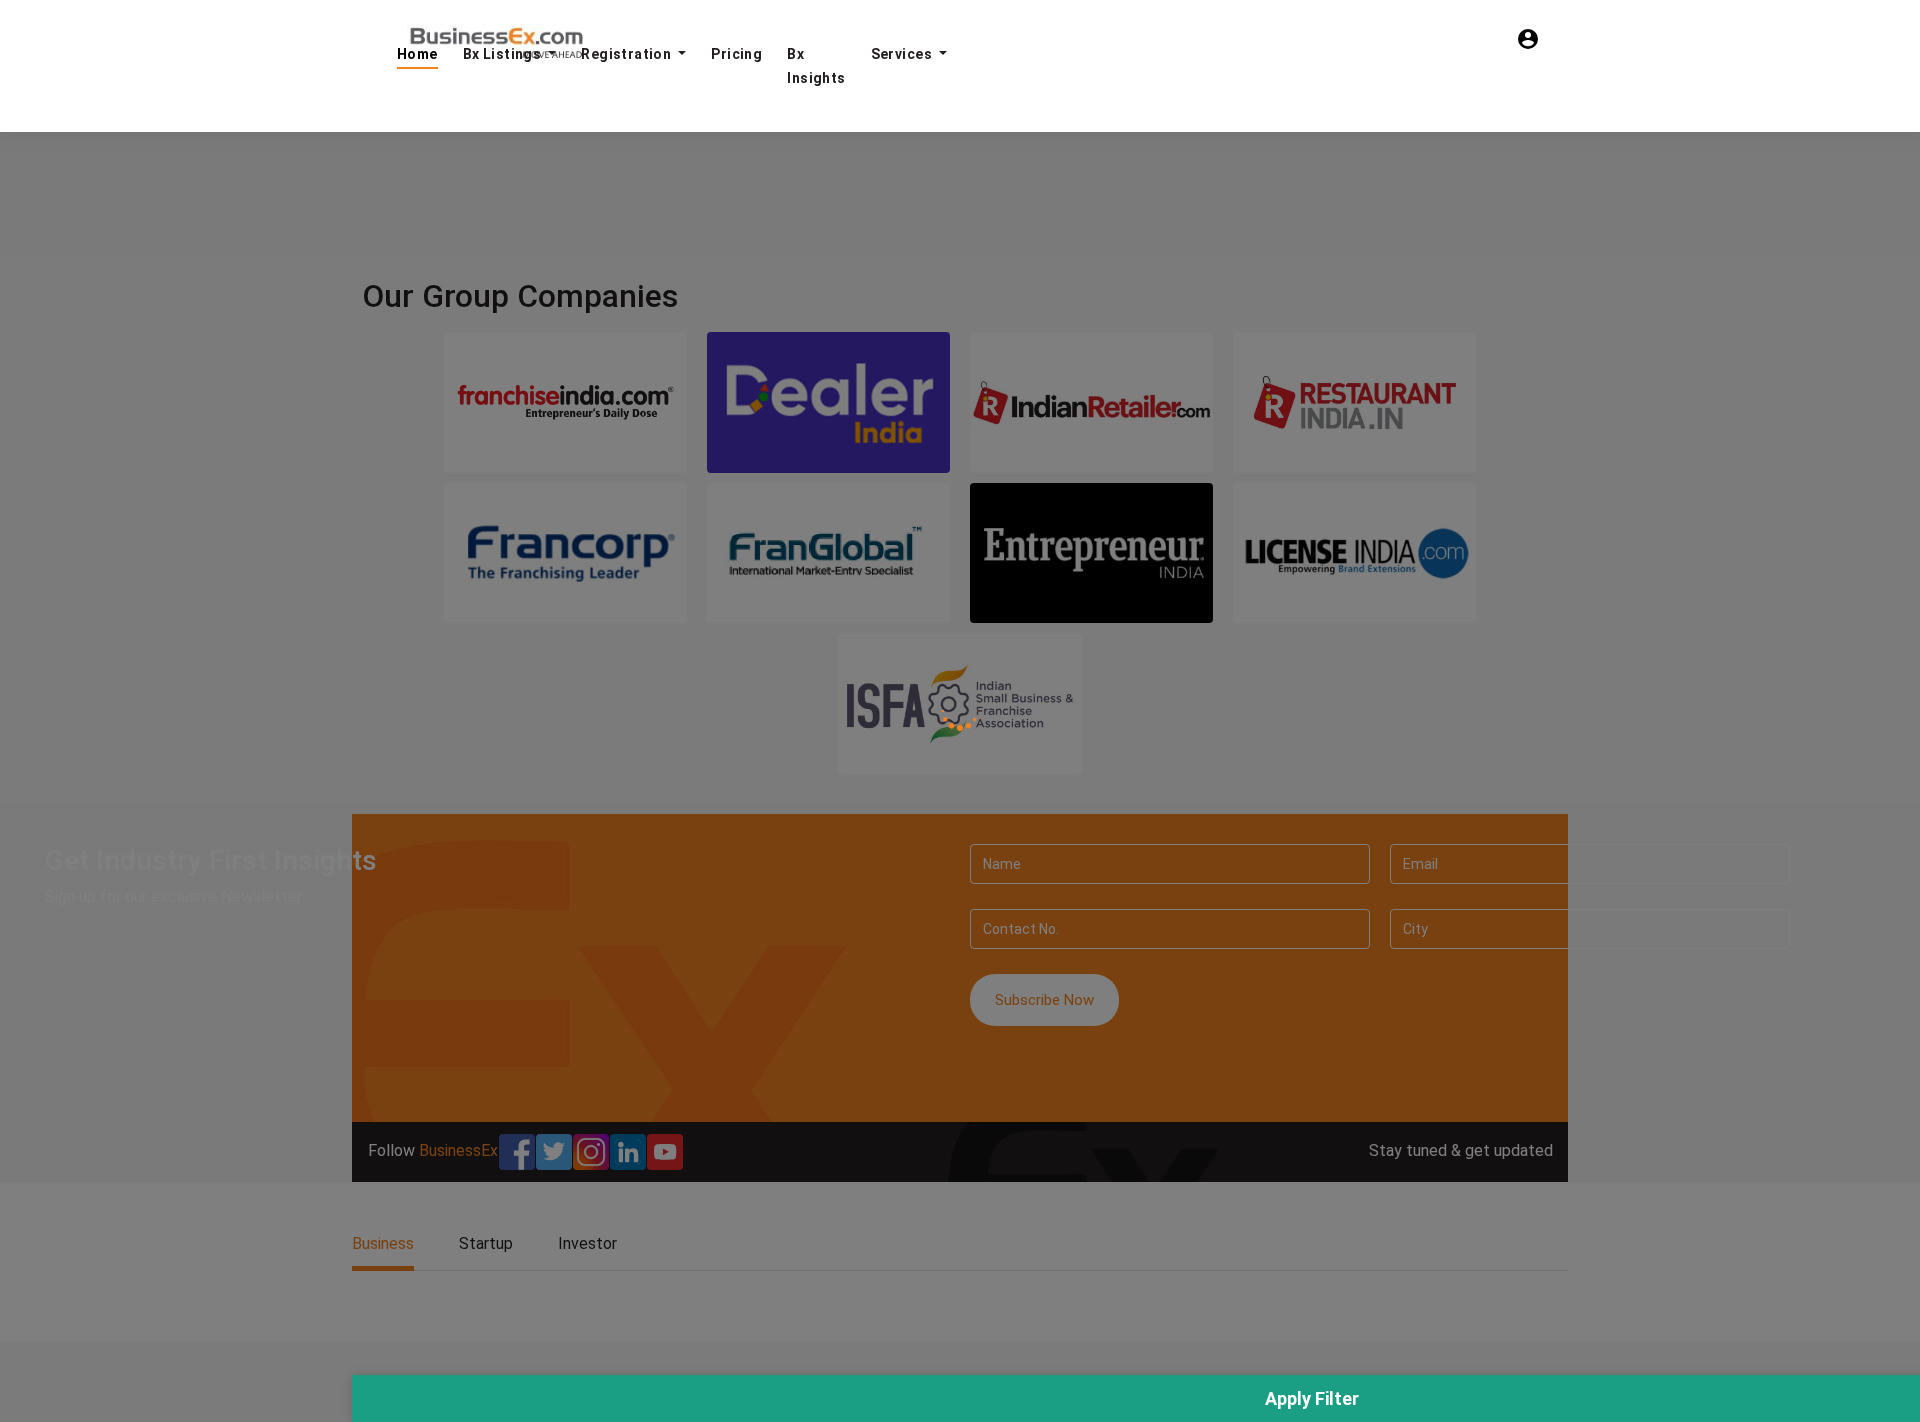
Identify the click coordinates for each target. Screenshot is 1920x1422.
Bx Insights (816, 66)
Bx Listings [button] (504, 54)
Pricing (736, 54)
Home (417, 54)
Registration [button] (627, 54)
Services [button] (903, 54)
